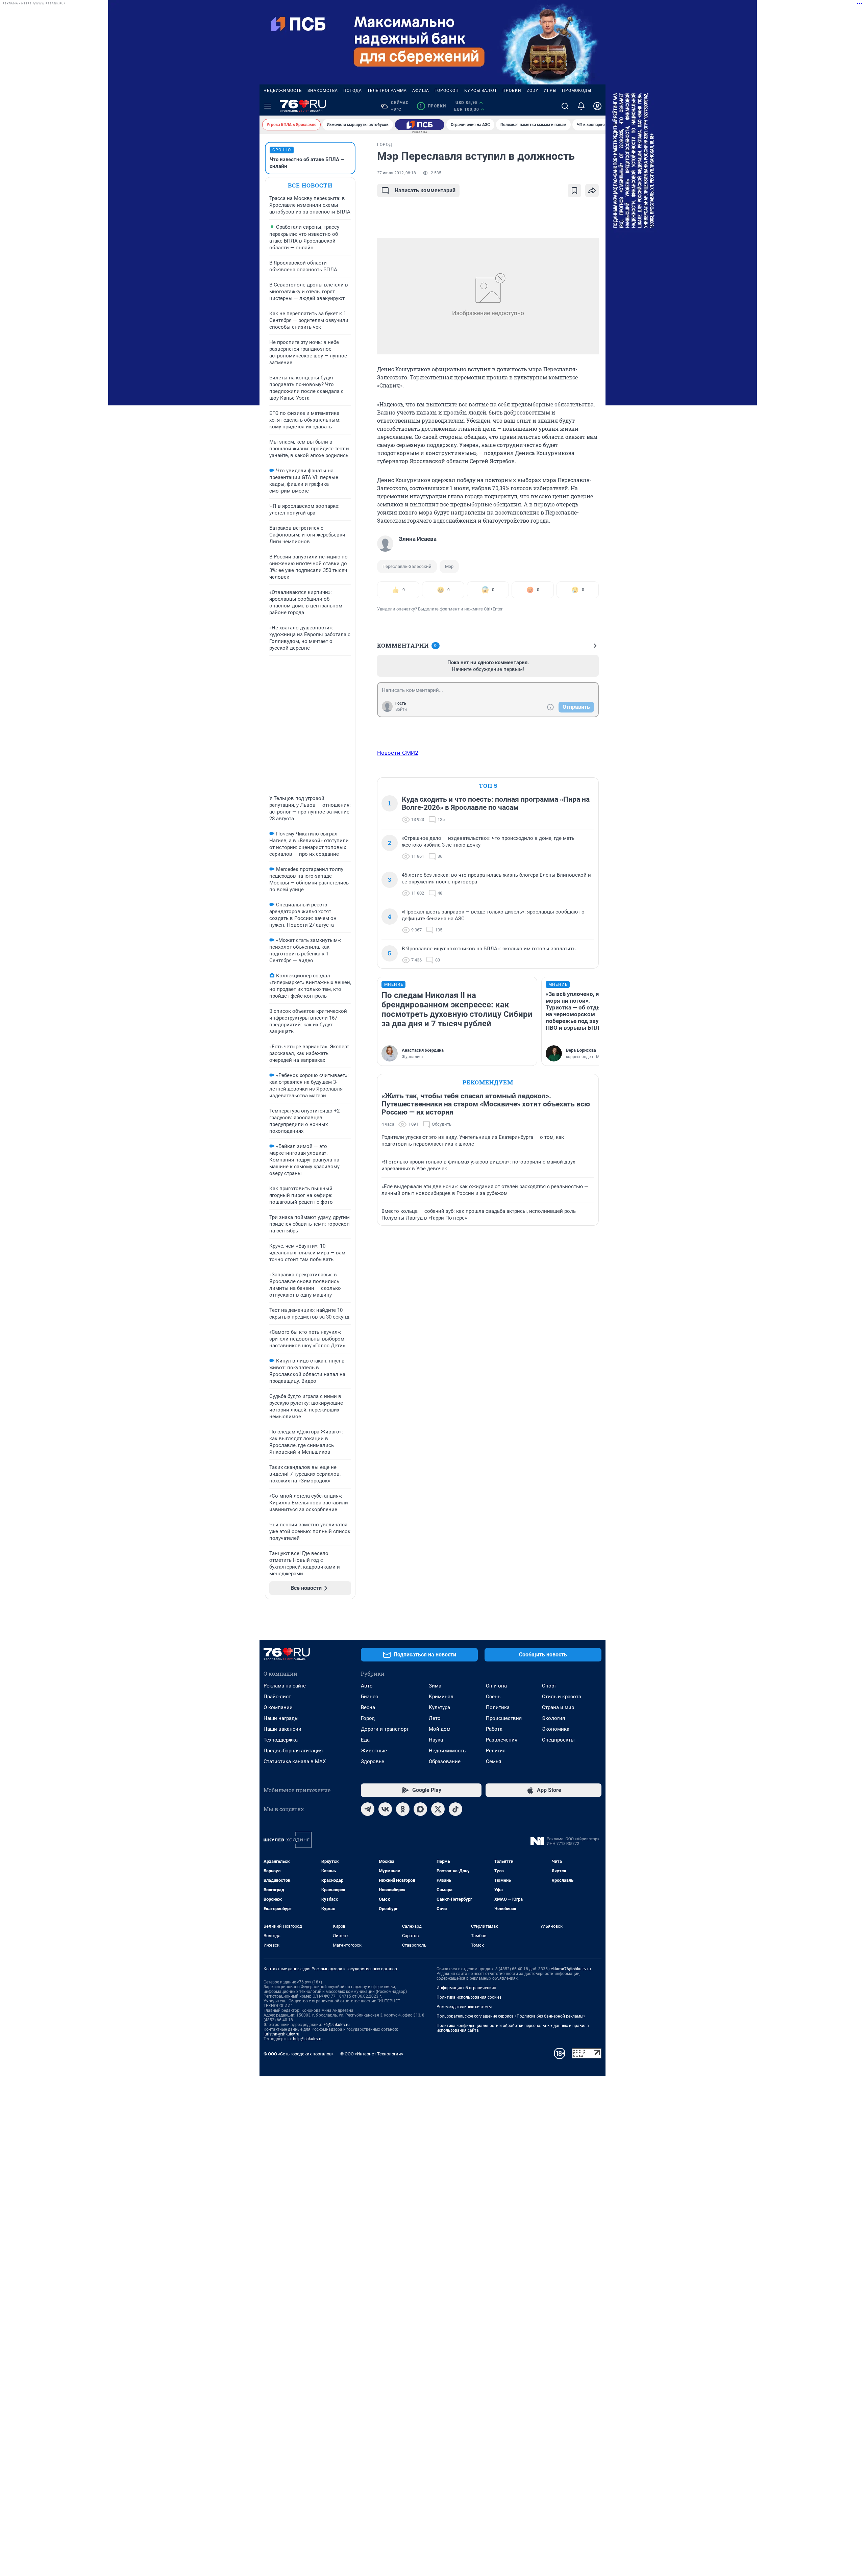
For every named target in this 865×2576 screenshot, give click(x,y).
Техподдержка (281, 1740)
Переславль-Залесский (407, 566)
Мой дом (440, 1729)
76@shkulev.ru (336, 2025)
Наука (436, 1740)
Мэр (449, 566)
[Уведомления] (581, 106)
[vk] (385, 1809)
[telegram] (368, 1809)
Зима (435, 1686)
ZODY (533, 91)
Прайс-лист (277, 1697)
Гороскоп (447, 91)
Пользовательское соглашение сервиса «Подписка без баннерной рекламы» (511, 2016)
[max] (420, 1809)
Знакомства (323, 91)
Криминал (441, 1697)
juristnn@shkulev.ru (281, 2034)
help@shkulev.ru (308, 2039)
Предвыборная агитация (293, 1751)
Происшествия (504, 1718)
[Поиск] (565, 106)
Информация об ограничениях (466, 1988)
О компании (278, 1707)
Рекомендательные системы (464, 2007)
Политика (498, 1707)
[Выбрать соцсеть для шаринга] (592, 191)
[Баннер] (420, 125)
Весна (368, 1707)
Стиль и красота (562, 1697)
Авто (367, 1686)
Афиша (421, 91)
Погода (353, 91)
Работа (494, 1729)
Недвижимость (283, 91)
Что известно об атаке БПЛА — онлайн (307, 163)
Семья (493, 1761)
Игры (550, 91)
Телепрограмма (387, 91)
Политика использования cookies (469, 1997)
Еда (365, 1740)
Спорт (549, 1686)
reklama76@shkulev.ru (570, 1969)
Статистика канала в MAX (295, 1761)
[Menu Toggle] (268, 106)
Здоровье (373, 1761)
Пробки (512, 91)
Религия (496, 1751)
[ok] (403, 1809)
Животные (374, 1751)
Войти (401, 709)
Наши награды (281, 1718)
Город (368, 1718)
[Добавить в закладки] (574, 191)
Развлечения (502, 1740)
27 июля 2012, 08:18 (397, 173)
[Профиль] (597, 106)
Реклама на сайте (285, 1686)
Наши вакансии (282, 1729)
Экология (553, 1718)
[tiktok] (455, 1809)
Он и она (496, 1686)
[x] (438, 1809)
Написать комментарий (425, 190)
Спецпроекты (558, 1740)
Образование (445, 1761)
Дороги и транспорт (385, 1729)
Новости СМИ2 (398, 753)
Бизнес (369, 1697)
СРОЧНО (282, 150)
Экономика (556, 1729)
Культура (439, 1707)
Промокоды (577, 91)
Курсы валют (481, 91)
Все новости (310, 185)
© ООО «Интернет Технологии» (372, 2054)
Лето (435, 1718)
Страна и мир (558, 1707)
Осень (493, 1697)
